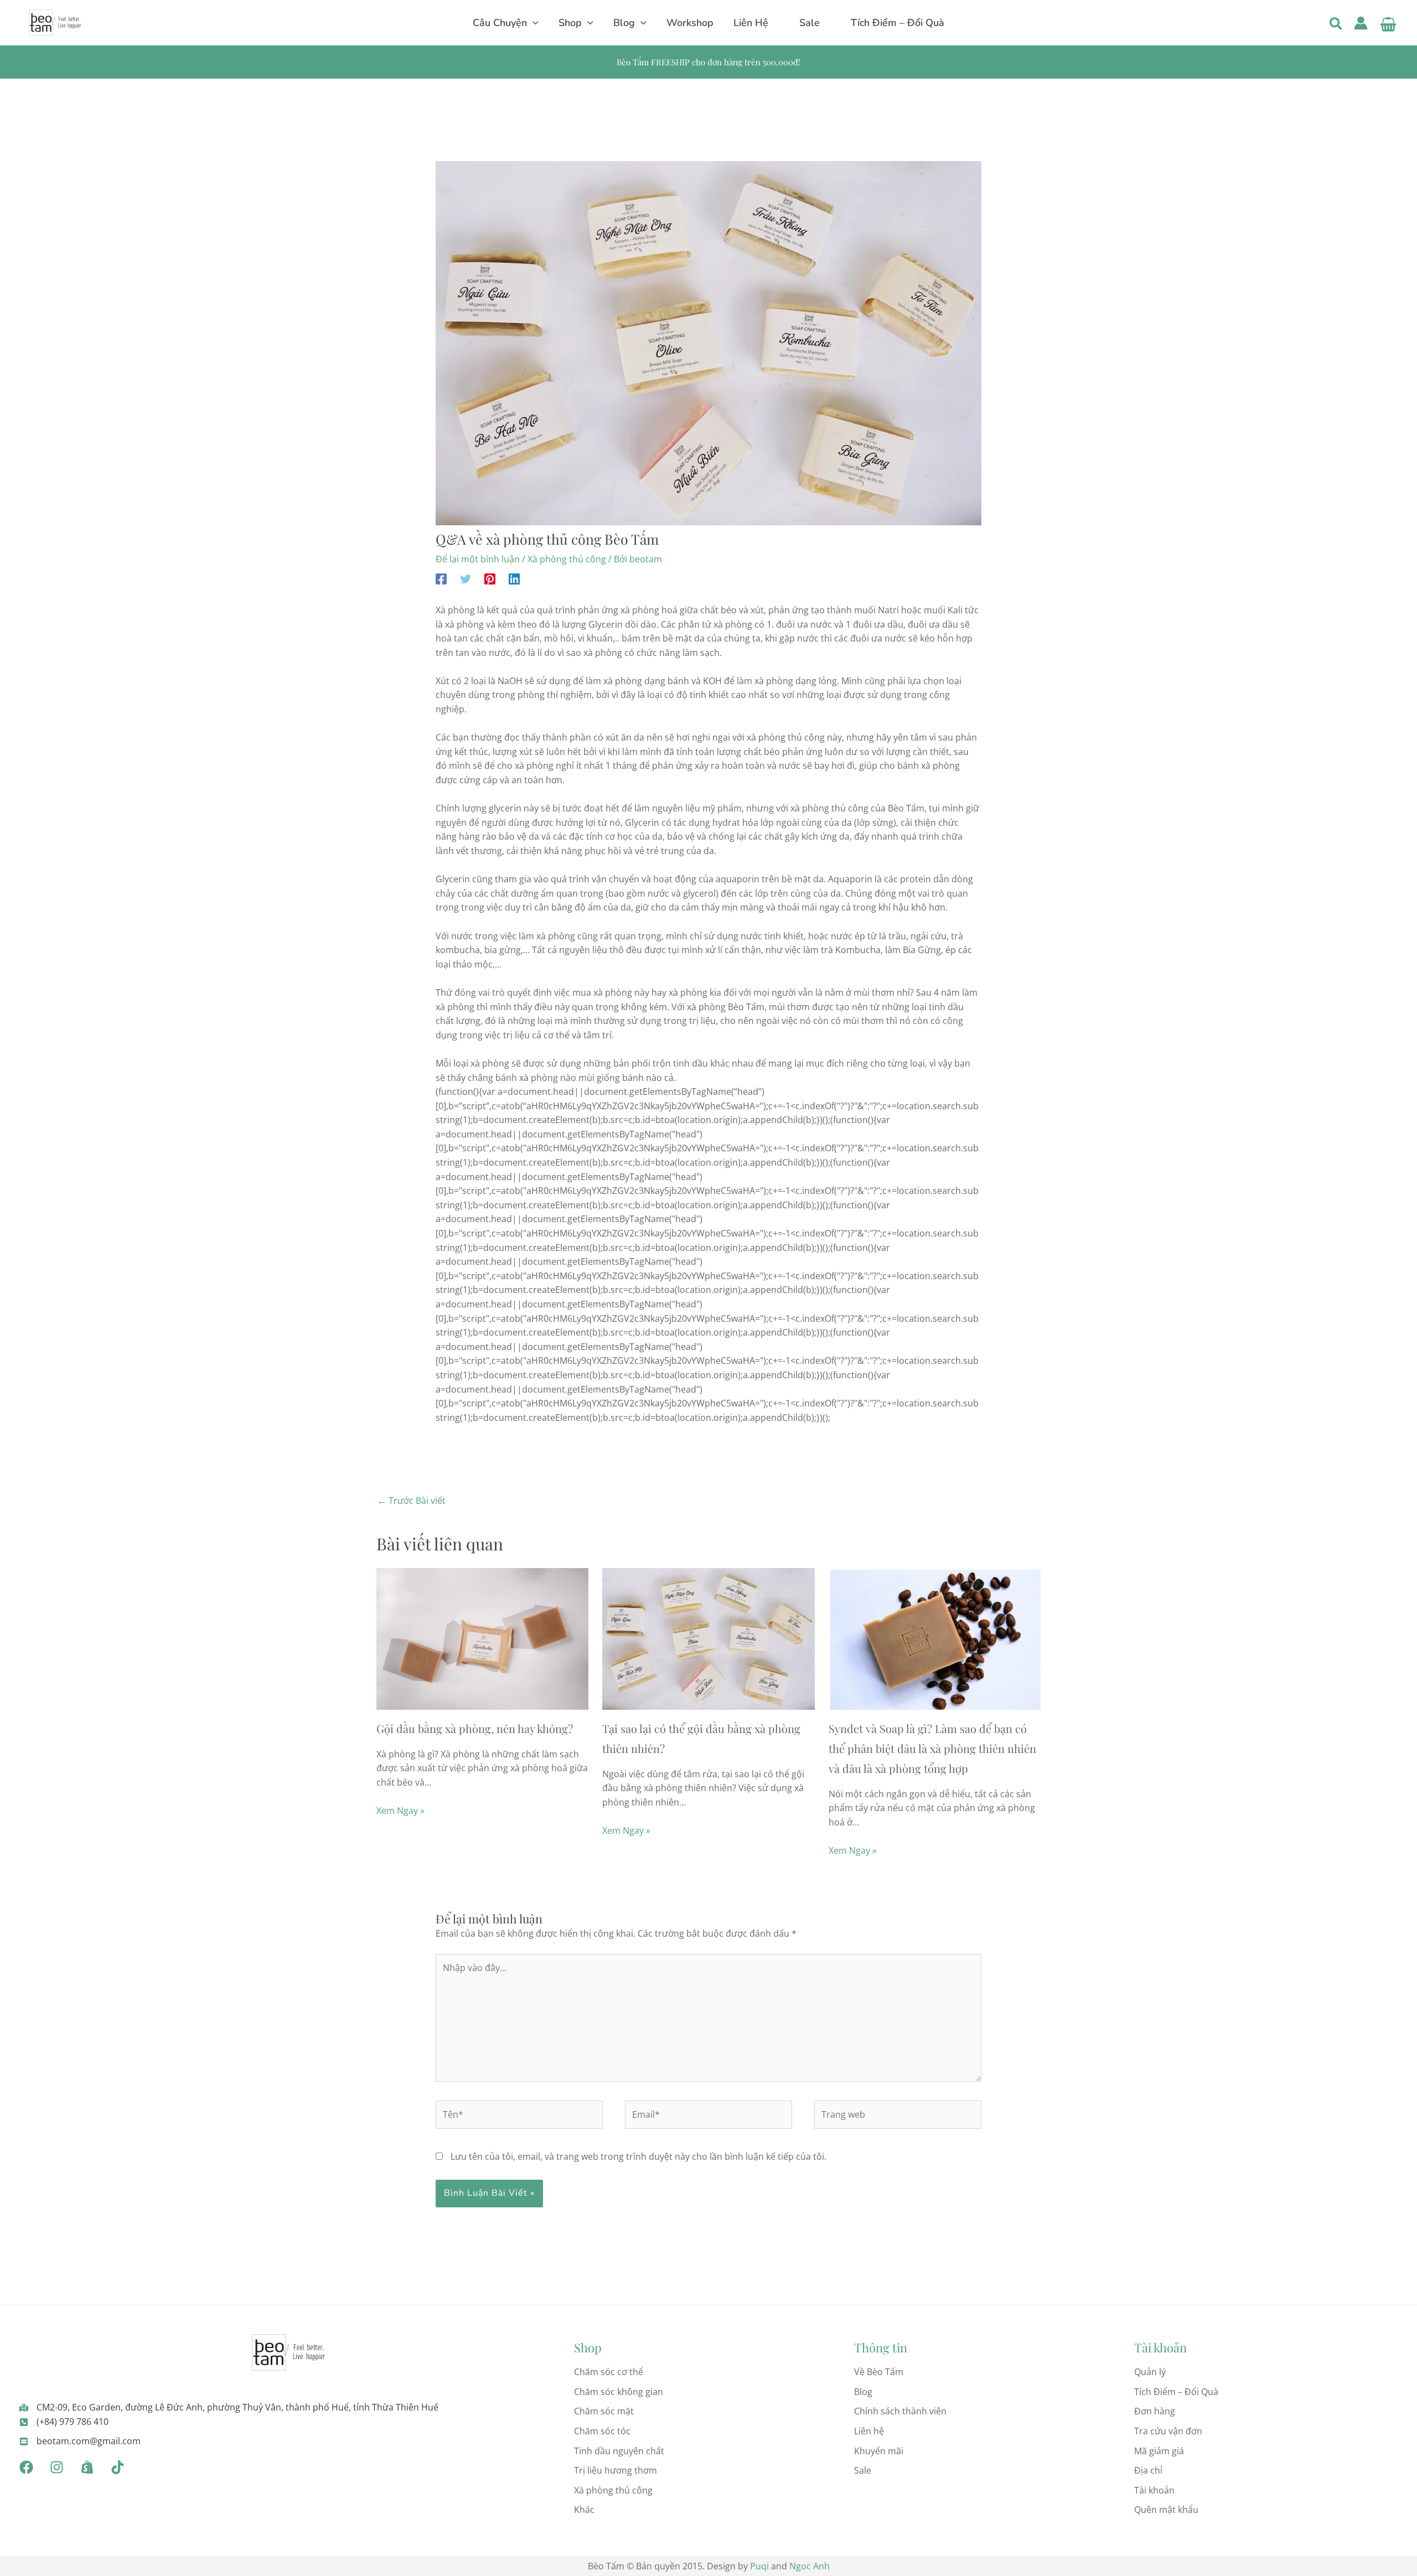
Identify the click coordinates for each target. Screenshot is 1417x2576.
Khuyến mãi (879, 2451)
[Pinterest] (490, 578)
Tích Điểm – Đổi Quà (1176, 2392)
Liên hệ (869, 2431)
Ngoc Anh (810, 2566)
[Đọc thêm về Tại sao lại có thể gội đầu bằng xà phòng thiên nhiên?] (708, 1638)
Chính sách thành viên (900, 2411)
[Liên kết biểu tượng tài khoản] (1361, 23)
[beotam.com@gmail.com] (80, 2441)
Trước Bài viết (412, 1501)
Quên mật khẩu (1166, 2510)
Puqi (759, 2566)
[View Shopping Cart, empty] (1388, 23)
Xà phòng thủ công (567, 559)
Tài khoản (1154, 2490)
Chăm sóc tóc (602, 2431)
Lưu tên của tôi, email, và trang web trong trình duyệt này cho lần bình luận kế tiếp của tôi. (638, 2156)
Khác (584, 2510)
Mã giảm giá (1159, 2451)
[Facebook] (441, 578)
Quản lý (1150, 2372)
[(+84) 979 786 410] (64, 2422)
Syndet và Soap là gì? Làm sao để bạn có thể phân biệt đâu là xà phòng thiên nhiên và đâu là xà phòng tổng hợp (932, 1748)
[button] (533, 23)
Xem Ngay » (400, 1811)
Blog (863, 2392)
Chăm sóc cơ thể (609, 2372)
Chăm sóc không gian (619, 2392)
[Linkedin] (514, 578)
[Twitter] (466, 578)
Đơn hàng (1155, 2411)
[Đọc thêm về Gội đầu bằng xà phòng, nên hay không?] (482, 1638)
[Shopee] (87, 2467)
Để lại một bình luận (478, 559)
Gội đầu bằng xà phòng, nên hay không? (475, 1728)
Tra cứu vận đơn (1168, 2431)
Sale (863, 2470)
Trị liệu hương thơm (616, 2470)
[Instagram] (57, 2467)
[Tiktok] (118, 2467)
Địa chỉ (1148, 2470)
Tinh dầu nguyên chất (619, 2451)
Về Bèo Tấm (879, 2372)
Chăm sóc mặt (604, 2411)
